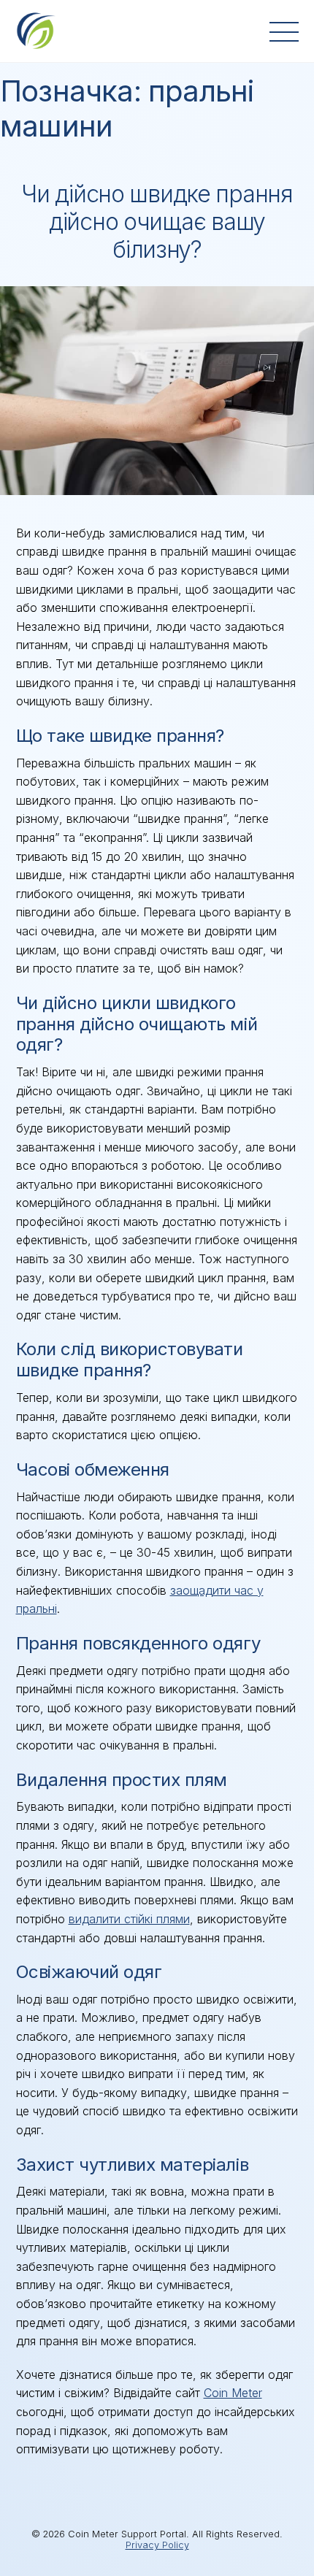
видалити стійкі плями (129, 1919)
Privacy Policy (157, 2545)
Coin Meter (233, 2393)
